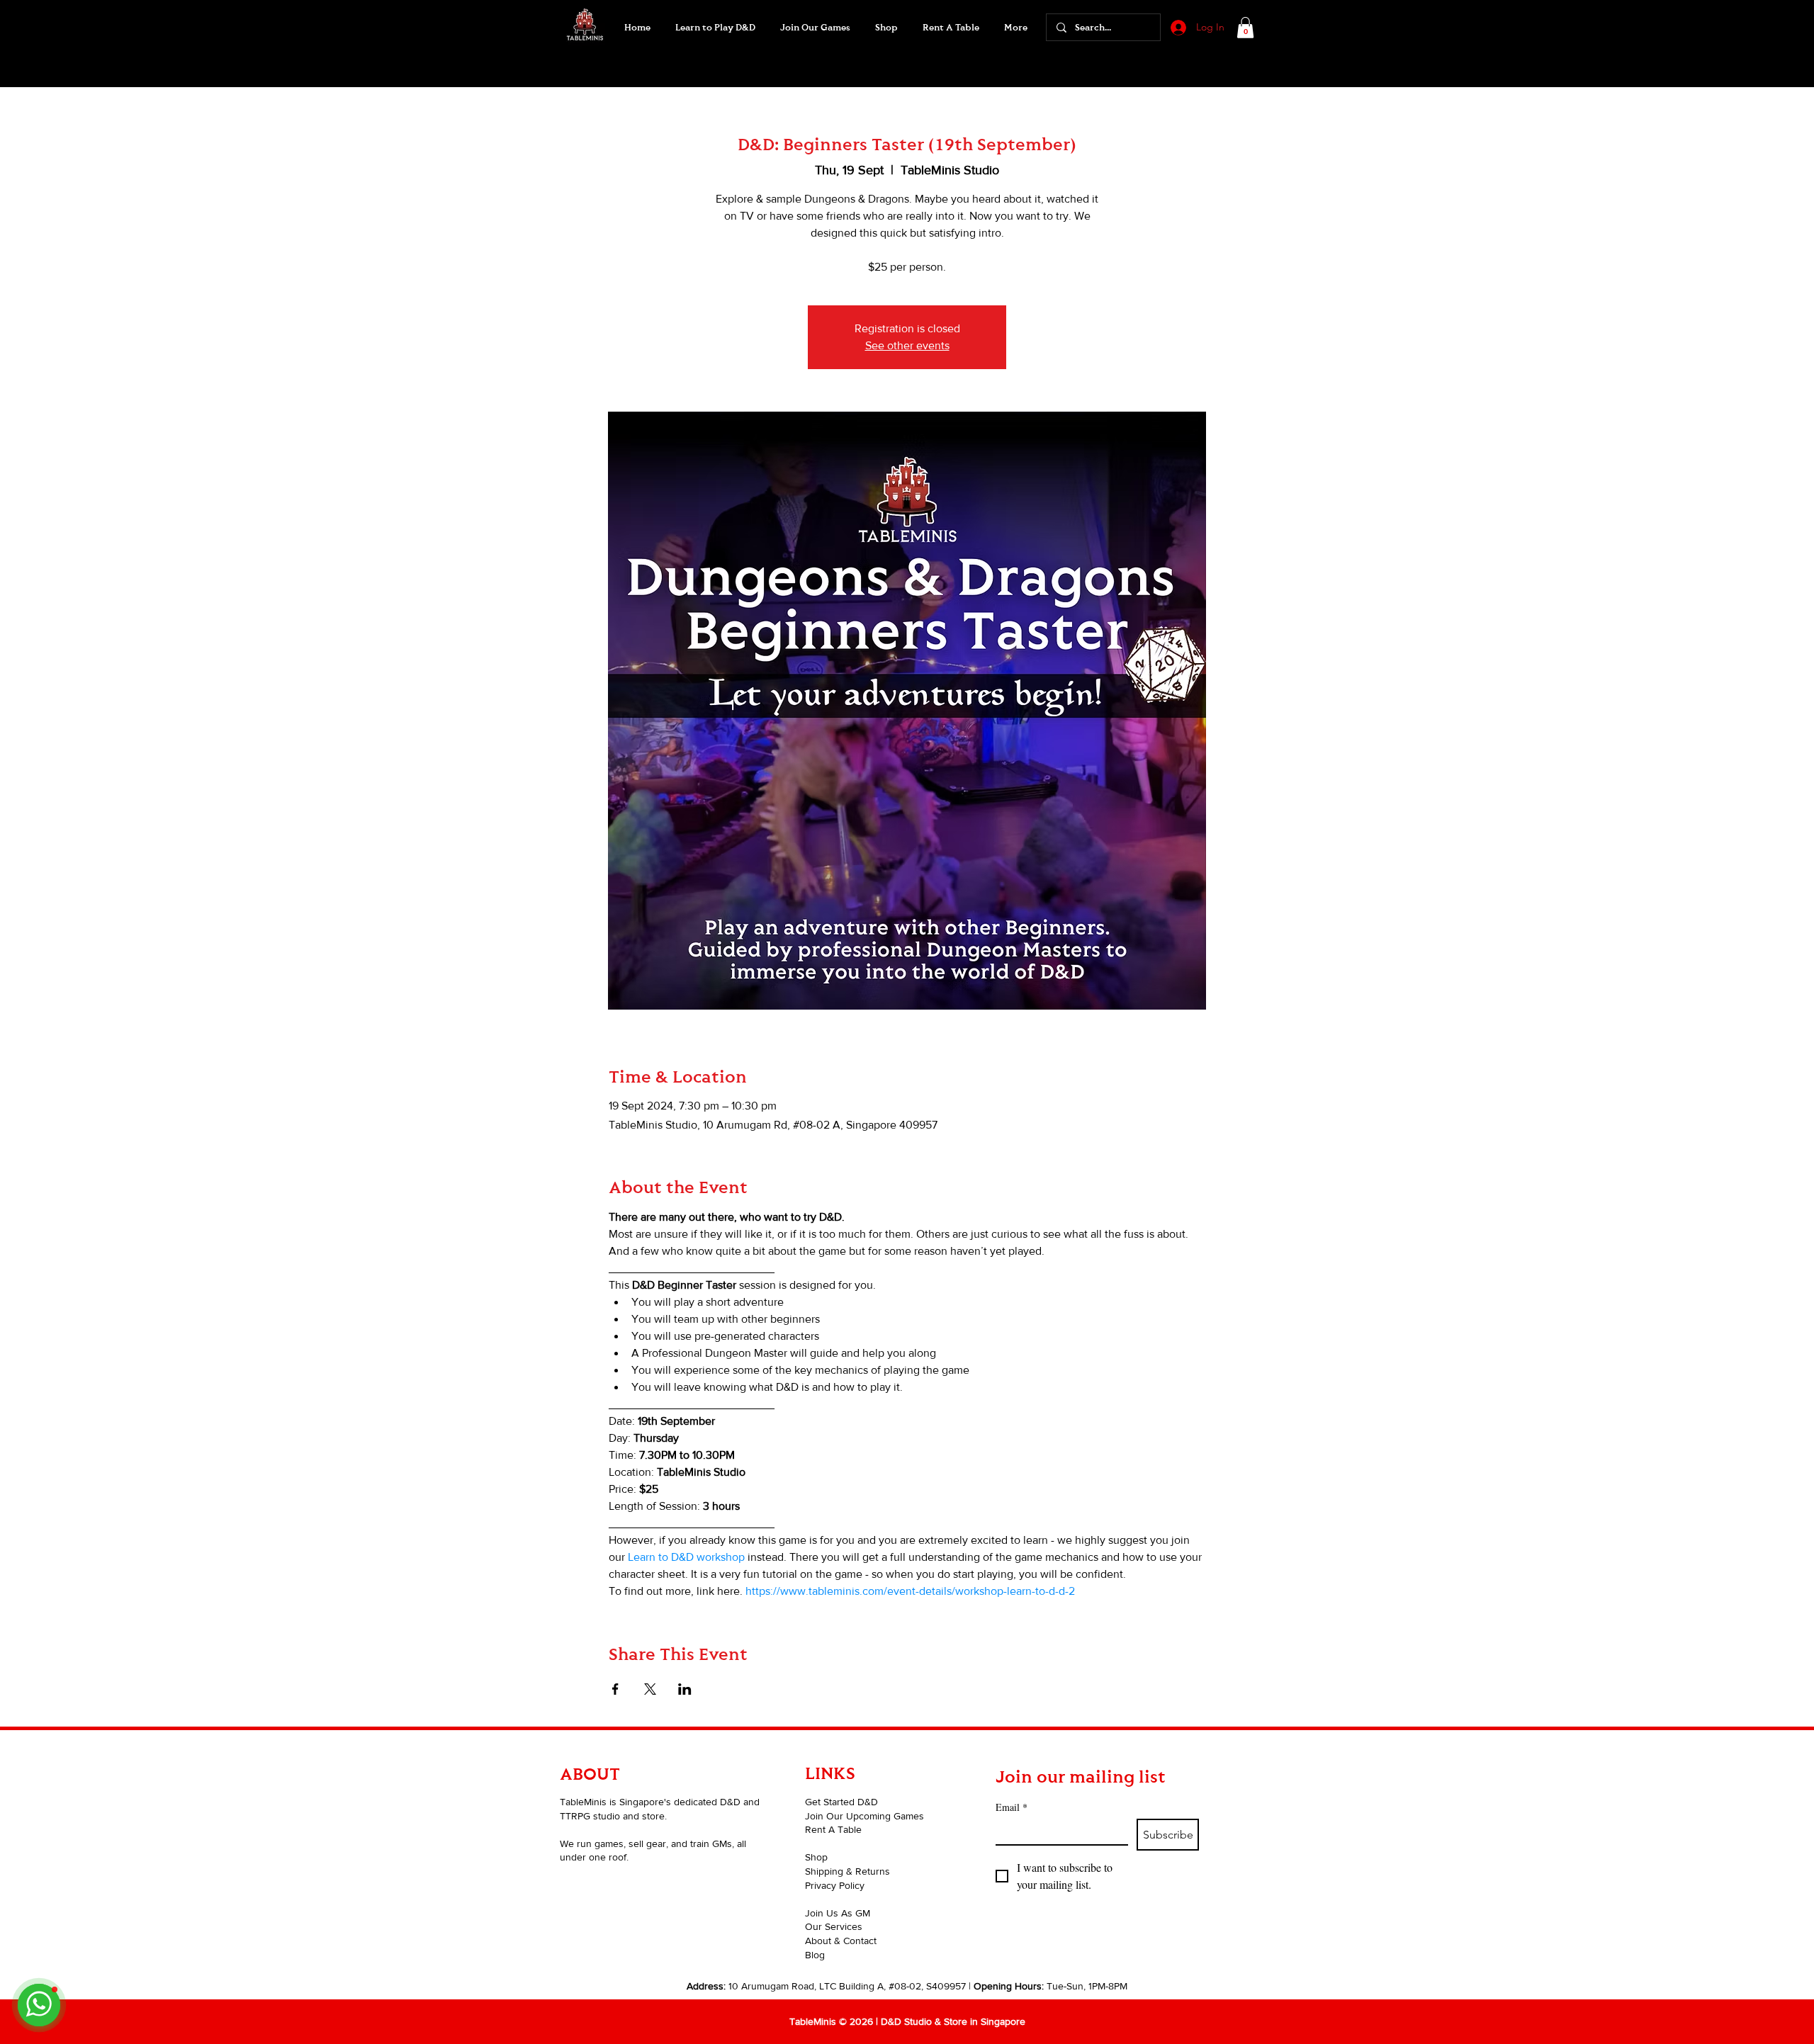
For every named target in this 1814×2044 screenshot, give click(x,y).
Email (1012, 1807)
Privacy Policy (835, 1885)
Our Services (834, 1926)
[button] (815, 28)
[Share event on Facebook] (615, 1689)
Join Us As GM (838, 1913)
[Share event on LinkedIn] (685, 1689)
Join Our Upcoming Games (864, 1816)
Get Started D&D (841, 1802)
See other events (907, 345)
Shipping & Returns (847, 1871)
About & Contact (841, 1941)
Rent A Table (833, 1829)
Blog (815, 1955)
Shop (816, 1857)
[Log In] (1177, 28)
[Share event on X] (650, 1689)
